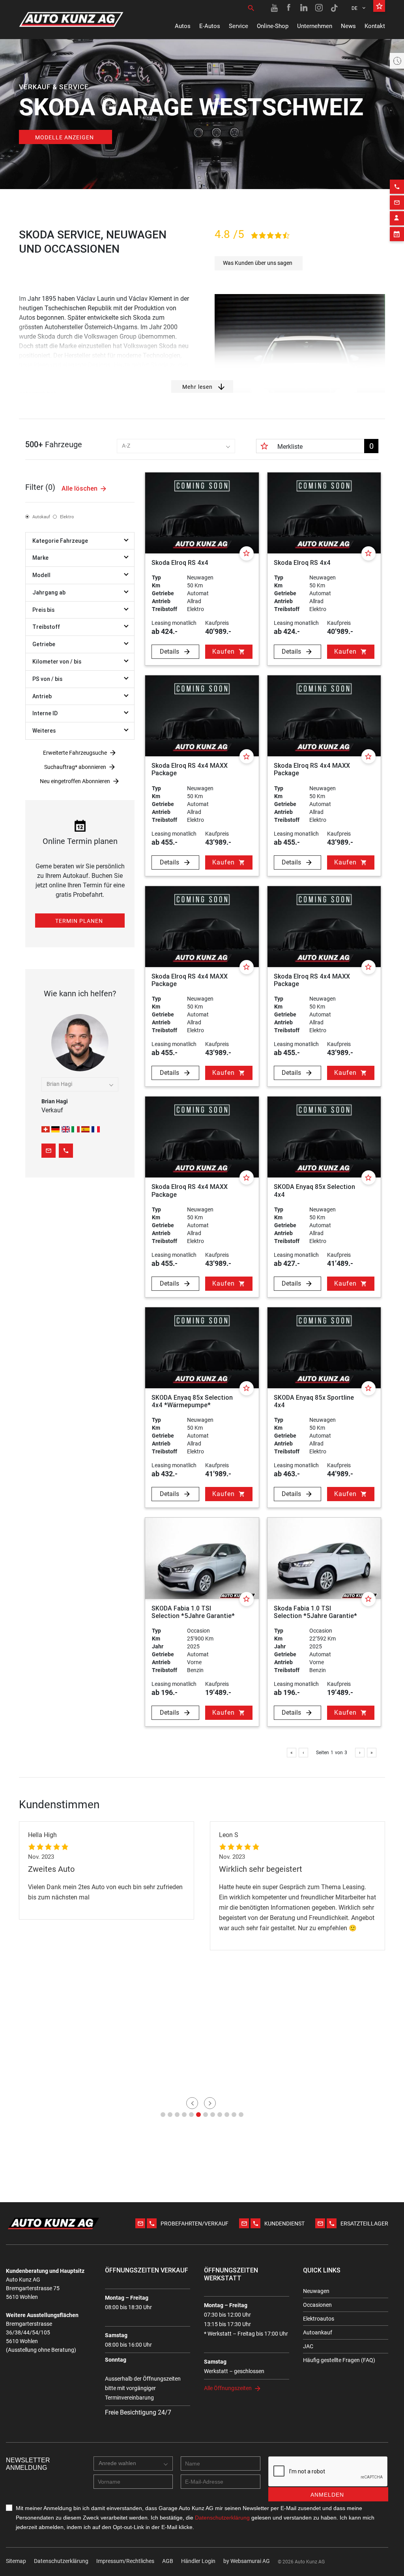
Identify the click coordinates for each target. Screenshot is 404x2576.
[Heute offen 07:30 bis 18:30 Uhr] (397, 61)
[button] (163, 2115)
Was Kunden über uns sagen (258, 263)
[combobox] (176, 446)
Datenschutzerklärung (61, 2561)
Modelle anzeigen (65, 137)
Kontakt (375, 26)
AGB (168, 2561)
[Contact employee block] (397, 218)
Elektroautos (319, 2319)
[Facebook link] (289, 8)
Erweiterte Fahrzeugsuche (75, 753)
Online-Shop (273, 26)
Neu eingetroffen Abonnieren (75, 781)
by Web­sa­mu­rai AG (247, 2561)
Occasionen (317, 2305)
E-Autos (210, 26)
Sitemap (16, 2561)
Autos (183, 26)
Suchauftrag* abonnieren (75, 767)
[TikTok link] (334, 8)
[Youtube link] (274, 8)
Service (238, 26)
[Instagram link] (319, 8)
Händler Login (198, 2561)
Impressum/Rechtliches (125, 2561)
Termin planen (79, 921)
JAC (308, 2346)
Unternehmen (315, 26)
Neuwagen (316, 2291)
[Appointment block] (397, 234)
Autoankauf (318, 2332)
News (348, 26)
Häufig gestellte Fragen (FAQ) (339, 2360)
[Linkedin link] (304, 8)
